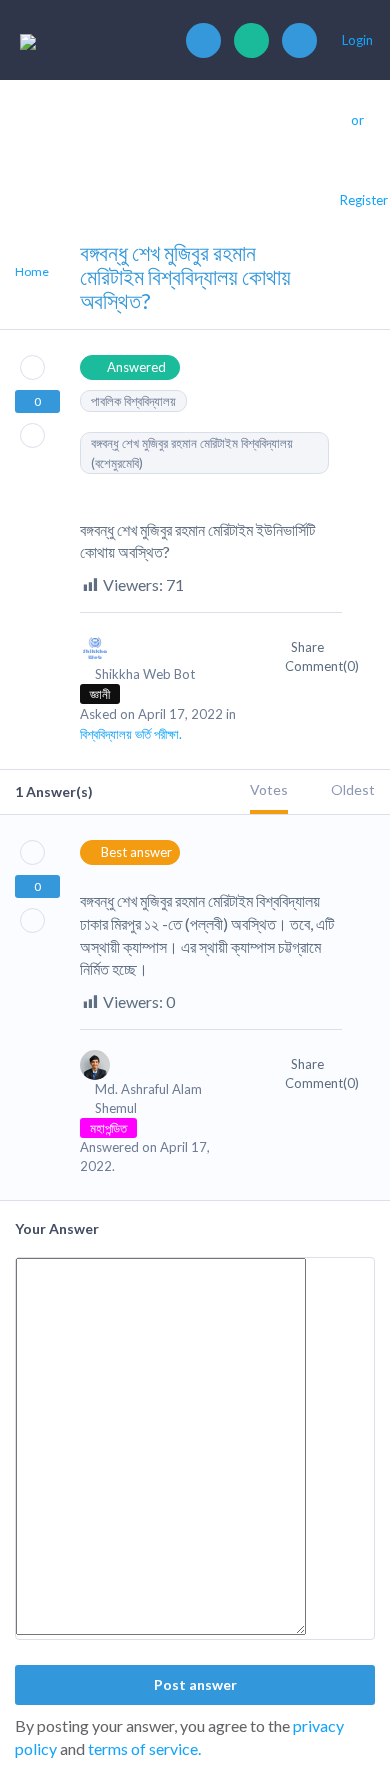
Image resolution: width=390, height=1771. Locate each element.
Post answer (195, 1684)
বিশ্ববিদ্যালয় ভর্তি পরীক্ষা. (131, 734)
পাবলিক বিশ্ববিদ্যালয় (133, 401)
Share (309, 647)
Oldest (353, 789)
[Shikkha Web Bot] (162, 657)
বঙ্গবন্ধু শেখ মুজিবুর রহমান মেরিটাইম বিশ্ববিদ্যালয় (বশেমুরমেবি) (192, 453)
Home (32, 271)
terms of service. (144, 1748)
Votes (269, 789)
